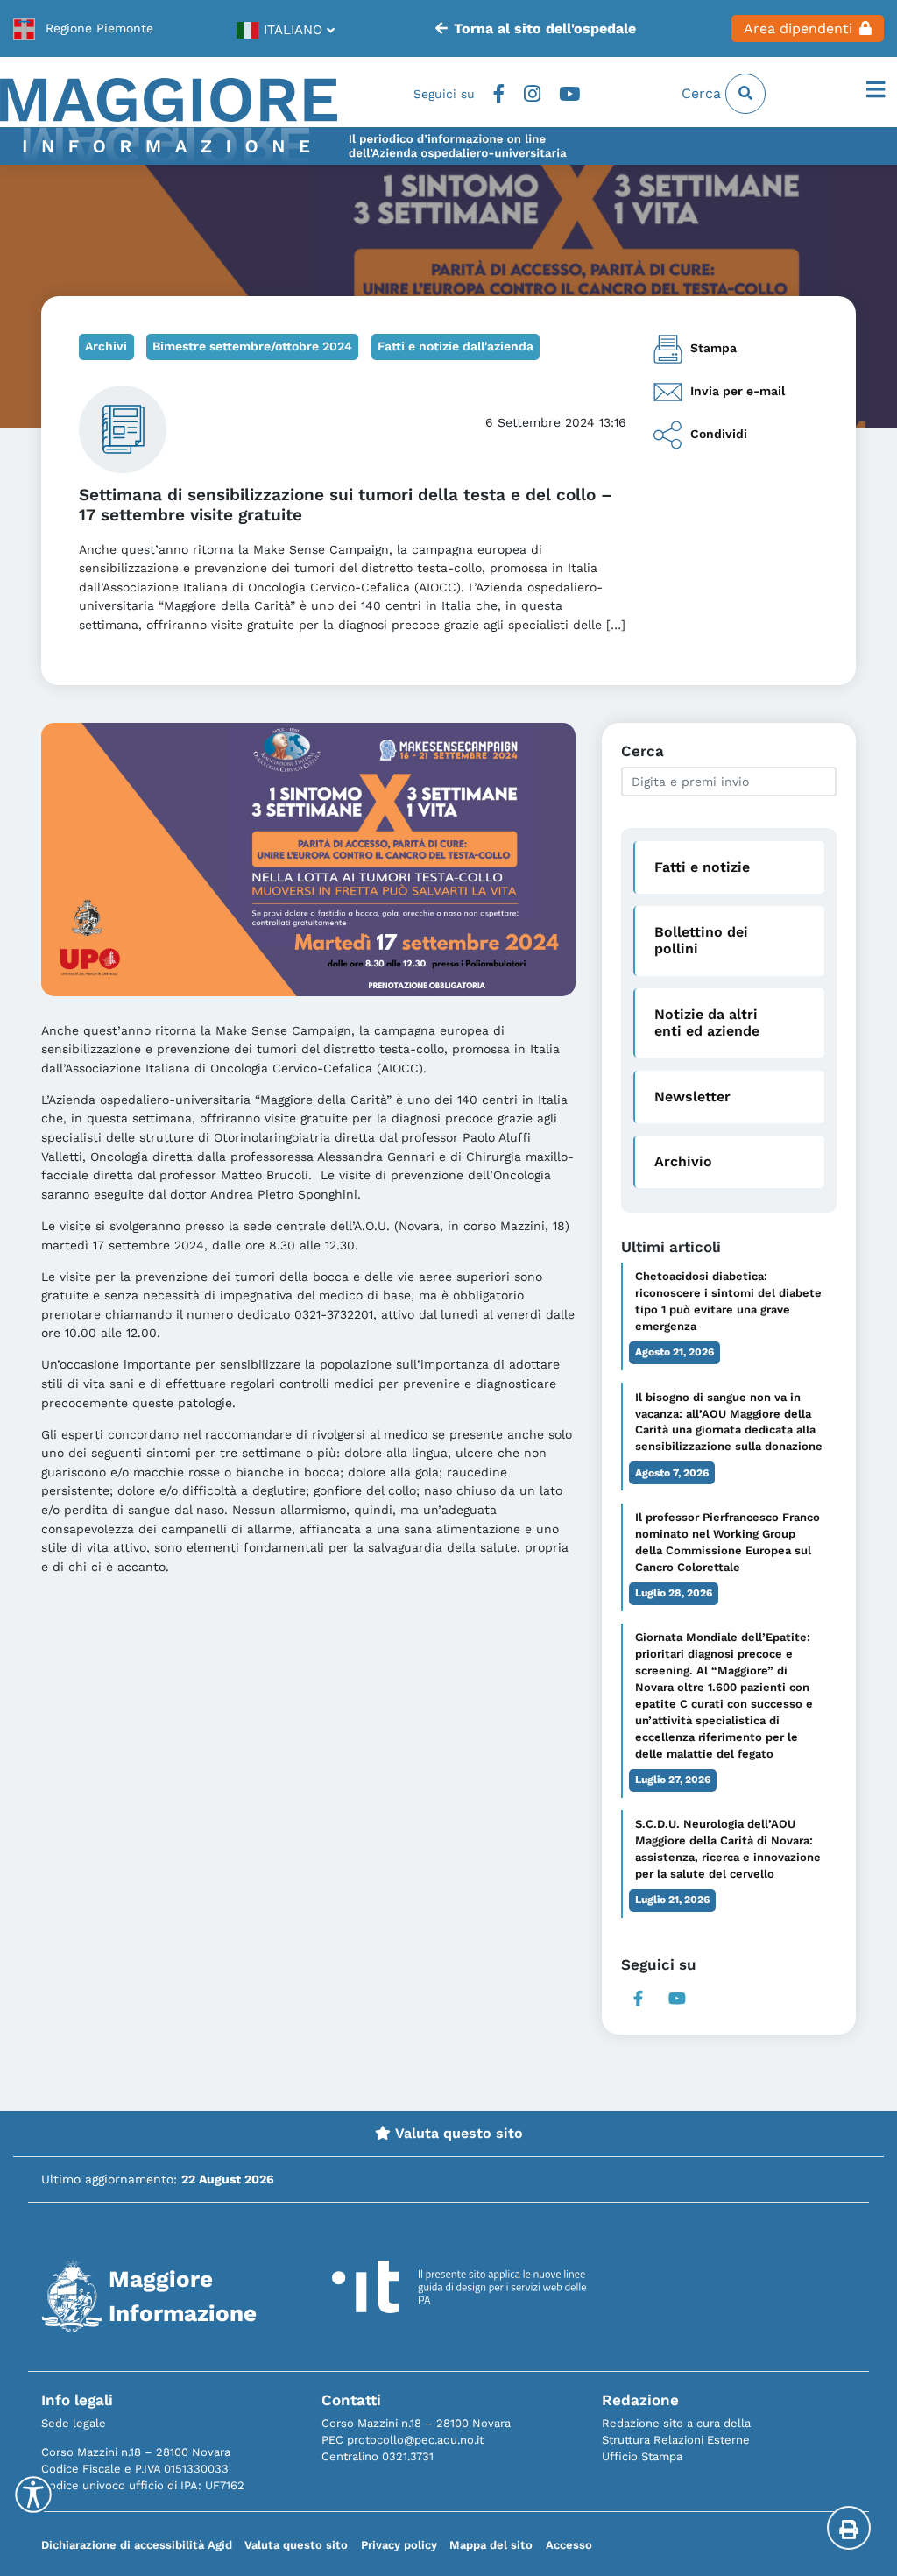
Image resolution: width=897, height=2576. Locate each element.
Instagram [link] (532, 94)
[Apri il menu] (876, 90)
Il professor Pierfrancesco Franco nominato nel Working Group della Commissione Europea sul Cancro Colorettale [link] (727, 1542)
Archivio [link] (683, 1161)
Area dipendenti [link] (798, 28)
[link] (83, 28)
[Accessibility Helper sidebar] (33, 2495)
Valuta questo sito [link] (457, 2133)
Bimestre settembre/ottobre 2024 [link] (252, 346)
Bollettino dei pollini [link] (701, 940)
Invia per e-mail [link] (738, 391)
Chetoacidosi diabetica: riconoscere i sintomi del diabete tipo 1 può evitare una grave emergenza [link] (728, 1301)
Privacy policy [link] (399, 2545)
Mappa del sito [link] (491, 2545)
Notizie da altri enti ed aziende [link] (707, 1023)
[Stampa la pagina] (849, 2528)
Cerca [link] (703, 93)
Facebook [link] (499, 94)
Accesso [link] (569, 2545)
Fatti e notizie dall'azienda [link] (456, 346)
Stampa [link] (713, 348)
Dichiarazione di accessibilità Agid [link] (137, 2545)
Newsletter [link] (692, 1097)
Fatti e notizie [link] (702, 867)
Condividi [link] (719, 435)
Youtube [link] (569, 94)
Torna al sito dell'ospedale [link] (545, 28)
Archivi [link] (106, 346)
